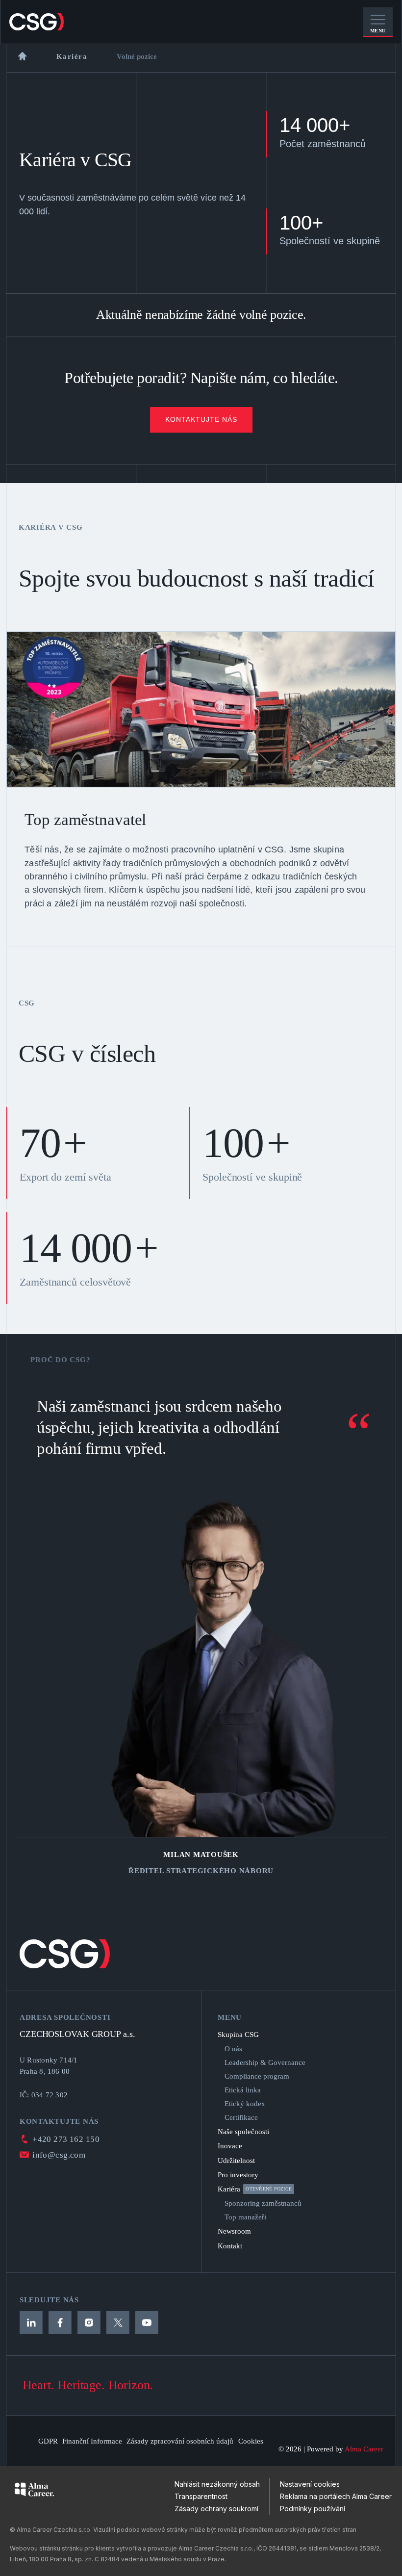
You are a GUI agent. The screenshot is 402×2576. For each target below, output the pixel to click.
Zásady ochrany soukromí (216, 2509)
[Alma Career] (34, 2489)
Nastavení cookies (310, 2484)
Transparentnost (201, 2496)
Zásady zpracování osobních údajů (180, 2441)
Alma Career (364, 2449)
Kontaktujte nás (201, 419)
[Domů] (22, 56)
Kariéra (72, 56)
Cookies (251, 2441)
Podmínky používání (313, 2509)
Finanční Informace (92, 2441)
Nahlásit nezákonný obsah (217, 2484)
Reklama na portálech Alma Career (336, 2496)
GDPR (48, 2441)
